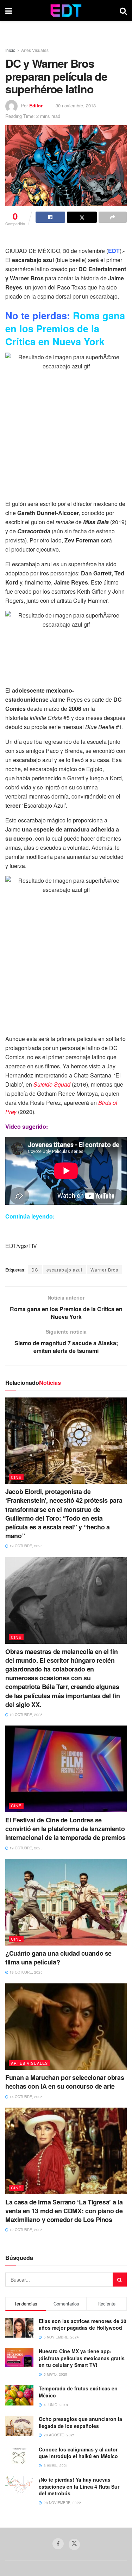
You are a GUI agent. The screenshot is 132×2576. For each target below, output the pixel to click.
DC (35, 1270)
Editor (36, 105)
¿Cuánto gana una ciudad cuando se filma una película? (58, 1958)
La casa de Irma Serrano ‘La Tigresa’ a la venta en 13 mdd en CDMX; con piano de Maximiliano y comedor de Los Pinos (64, 2211)
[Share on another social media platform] (113, 217)
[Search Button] (123, 11)
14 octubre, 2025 (26, 2097)
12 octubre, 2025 (26, 2230)
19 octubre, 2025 (26, 1546)
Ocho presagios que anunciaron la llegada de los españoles (80, 2422)
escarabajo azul (64, 1270)
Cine (16, 1477)
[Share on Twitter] (82, 217)
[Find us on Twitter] (74, 2544)
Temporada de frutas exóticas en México (78, 2392)
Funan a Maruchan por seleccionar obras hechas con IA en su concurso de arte (65, 2082)
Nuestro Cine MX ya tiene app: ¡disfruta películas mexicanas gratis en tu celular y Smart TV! (82, 2358)
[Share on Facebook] (50, 217)
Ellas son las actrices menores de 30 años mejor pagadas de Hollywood (83, 2324)
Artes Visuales (35, 50)
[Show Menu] (9, 11)
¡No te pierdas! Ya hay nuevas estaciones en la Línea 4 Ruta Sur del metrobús (79, 2486)
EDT (114, 251)
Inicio (10, 50)
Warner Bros (104, 1270)
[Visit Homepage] (66, 11)
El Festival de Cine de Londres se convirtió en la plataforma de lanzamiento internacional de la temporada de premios (65, 1829)
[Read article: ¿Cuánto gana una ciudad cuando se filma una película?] (66, 1902)
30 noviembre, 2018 (76, 105)
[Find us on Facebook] (58, 2544)
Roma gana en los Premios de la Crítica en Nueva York (65, 328)
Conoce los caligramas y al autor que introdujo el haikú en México (78, 2453)
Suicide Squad (52, 1084)
